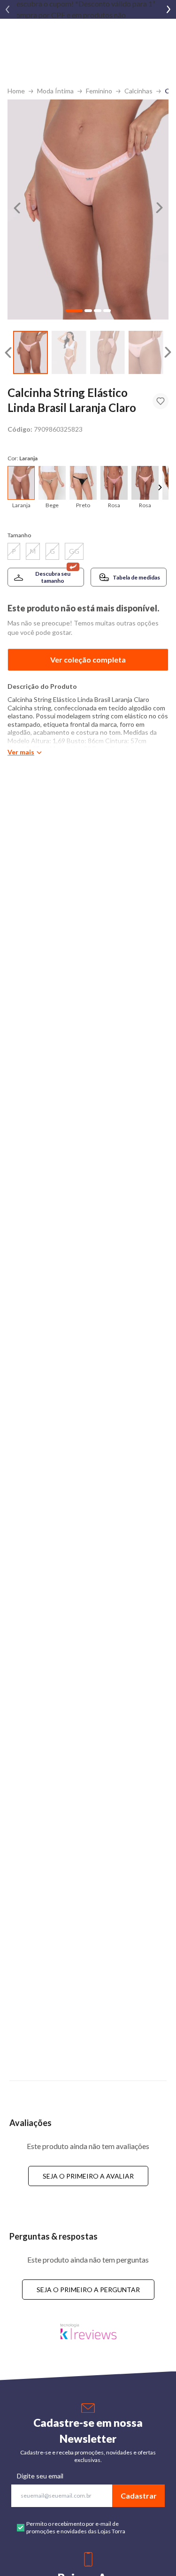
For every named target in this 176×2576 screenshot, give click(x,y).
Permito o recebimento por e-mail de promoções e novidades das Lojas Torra (76, 2527)
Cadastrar (139, 2496)
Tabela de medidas (136, 577)
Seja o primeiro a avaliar (88, 2176)
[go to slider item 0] (31, 353)
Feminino (99, 91)
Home (16, 91)
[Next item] (168, 9)
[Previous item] (8, 9)
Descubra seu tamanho (53, 577)
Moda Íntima (55, 91)
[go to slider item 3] (146, 353)
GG (74, 551)
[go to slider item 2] (107, 353)
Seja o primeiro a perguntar (88, 2290)
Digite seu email (40, 2476)
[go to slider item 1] (69, 353)
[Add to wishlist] (161, 401)
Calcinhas (138, 91)
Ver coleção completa (88, 659)
